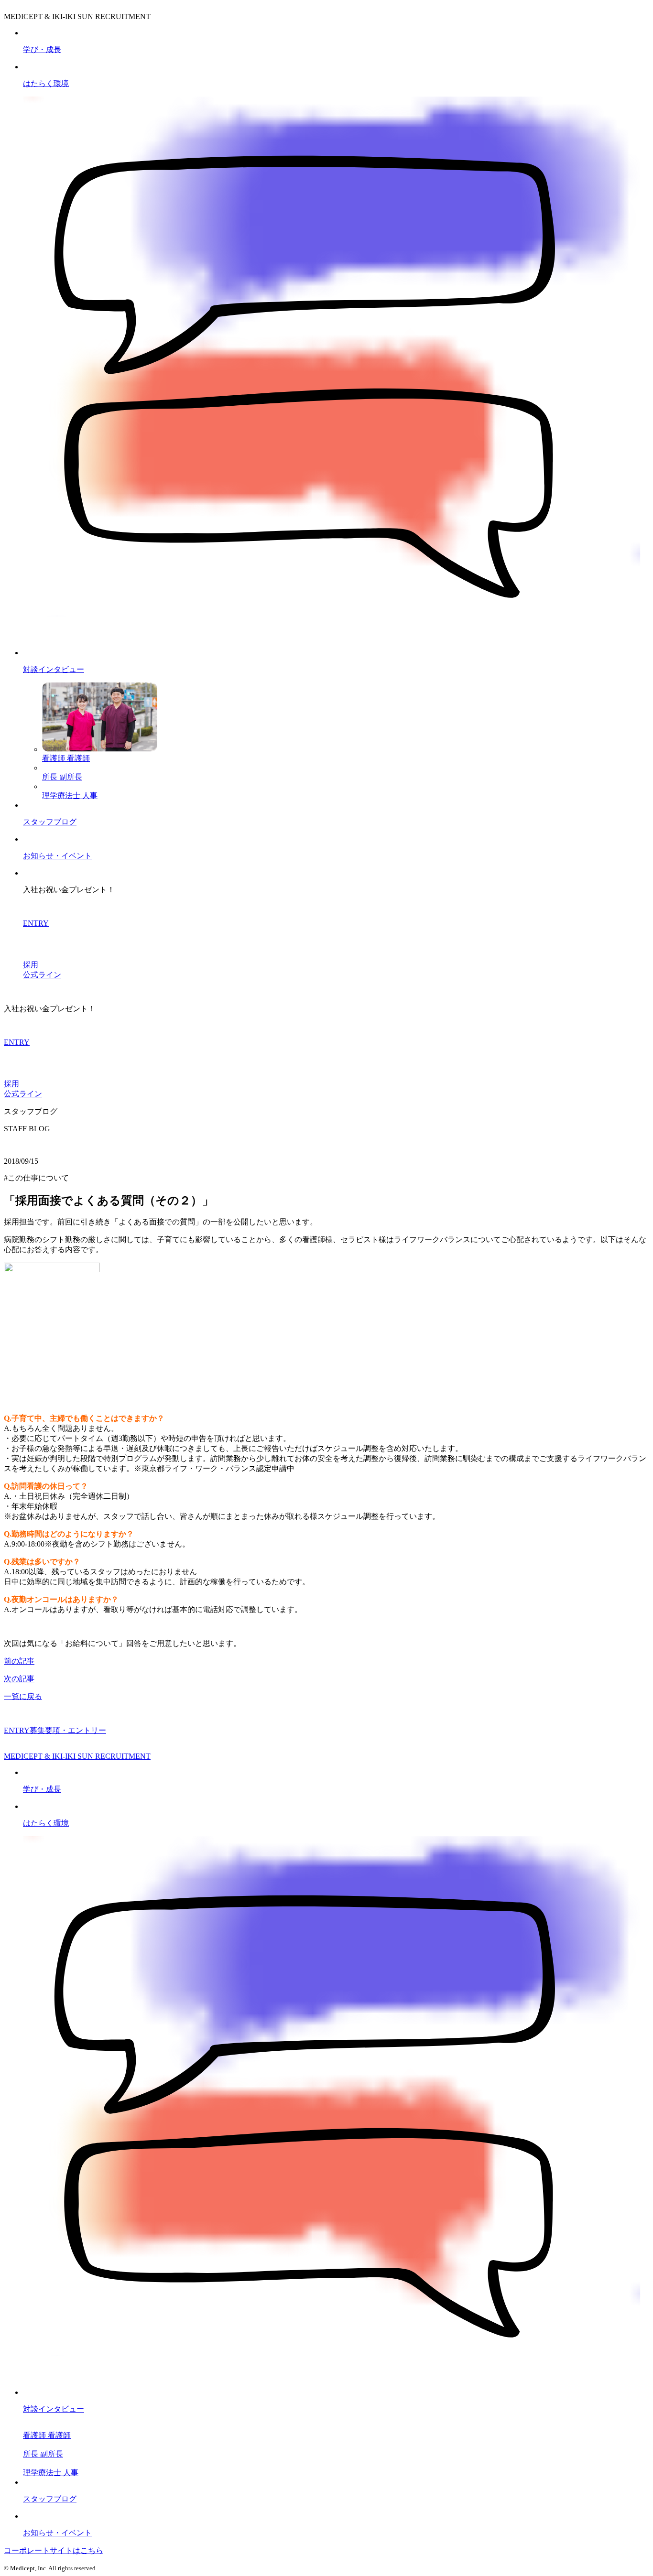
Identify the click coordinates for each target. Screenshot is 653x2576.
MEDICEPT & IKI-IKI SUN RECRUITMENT (77, 1756)
